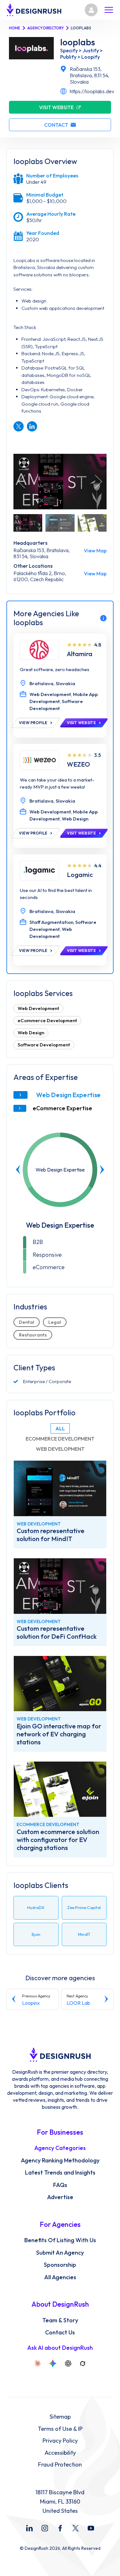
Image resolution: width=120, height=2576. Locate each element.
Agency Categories (60, 2148)
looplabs (78, 42)
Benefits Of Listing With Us (60, 2240)
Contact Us (60, 2333)
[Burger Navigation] (109, 10)
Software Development (44, 1045)
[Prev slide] (18, 1170)
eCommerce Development (47, 1020)
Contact (56, 125)
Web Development (38, 1008)
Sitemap (60, 2417)
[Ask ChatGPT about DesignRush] (68, 2363)
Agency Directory (45, 28)
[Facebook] (60, 2528)
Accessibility (60, 2453)
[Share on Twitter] (19, 426)
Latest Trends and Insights (60, 2173)
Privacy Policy (60, 2441)
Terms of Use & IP (60, 2429)
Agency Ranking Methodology (60, 2160)
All (60, 1428)
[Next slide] (102, 1170)
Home (15, 28)
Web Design (31, 1033)
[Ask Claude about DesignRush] (37, 2363)
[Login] (91, 10)
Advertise (60, 2197)
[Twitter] (76, 2528)
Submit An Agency (60, 2253)
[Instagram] (45, 2528)
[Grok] (83, 2363)
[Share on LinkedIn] (32, 426)
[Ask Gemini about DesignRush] (53, 2363)
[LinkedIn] (29, 2528)
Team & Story (60, 2320)
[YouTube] (91, 2528)
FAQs (60, 2185)
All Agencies (60, 2277)
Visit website (56, 107)
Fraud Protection (60, 2465)
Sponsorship (60, 2265)
